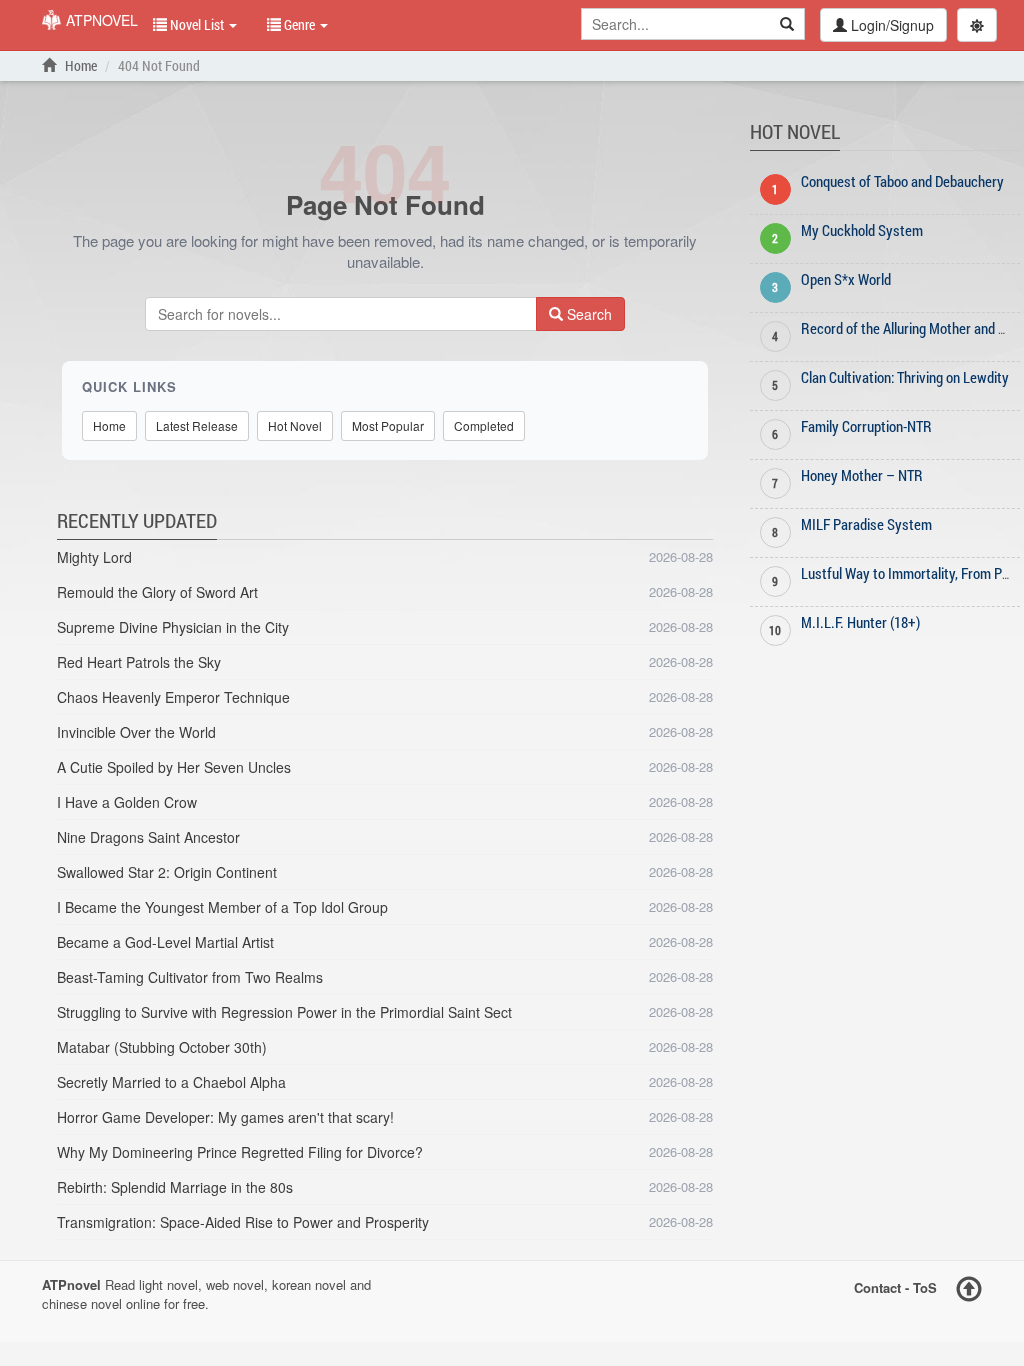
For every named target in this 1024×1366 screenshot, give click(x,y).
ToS (925, 1287)
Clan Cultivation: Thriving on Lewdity (905, 377)
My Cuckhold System (862, 230)
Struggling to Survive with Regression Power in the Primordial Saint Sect (284, 1012)
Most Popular (388, 425)
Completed (484, 425)
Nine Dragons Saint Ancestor (148, 837)
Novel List (197, 24)
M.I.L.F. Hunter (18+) (860, 622)
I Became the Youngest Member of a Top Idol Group (222, 907)
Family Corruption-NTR (866, 426)
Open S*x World (846, 279)
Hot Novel (295, 425)
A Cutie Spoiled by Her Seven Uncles (174, 767)
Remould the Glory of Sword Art (157, 592)
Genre (299, 24)
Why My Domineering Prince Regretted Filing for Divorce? (240, 1152)
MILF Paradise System (866, 524)
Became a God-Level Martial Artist (165, 942)
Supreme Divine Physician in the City (173, 627)
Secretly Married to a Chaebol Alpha (171, 1082)
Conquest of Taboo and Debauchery (902, 181)
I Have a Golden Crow (127, 802)
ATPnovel (100, 20)
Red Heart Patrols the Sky (139, 662)
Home (79, 65)
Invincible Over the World (136, 732)
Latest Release (197, 425)
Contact (877, 1287)
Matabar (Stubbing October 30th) (162, 1047)
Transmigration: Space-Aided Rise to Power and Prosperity (243, 1222)
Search (587, 314)
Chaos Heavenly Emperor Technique (173, 697)
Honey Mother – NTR (862, 475)
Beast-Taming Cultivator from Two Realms (190, 977)
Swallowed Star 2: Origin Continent (167, 872)
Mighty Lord (94, 557)
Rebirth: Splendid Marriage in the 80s (175, 1187)
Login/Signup (890, 25)
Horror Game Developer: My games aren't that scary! (225, 1117)
